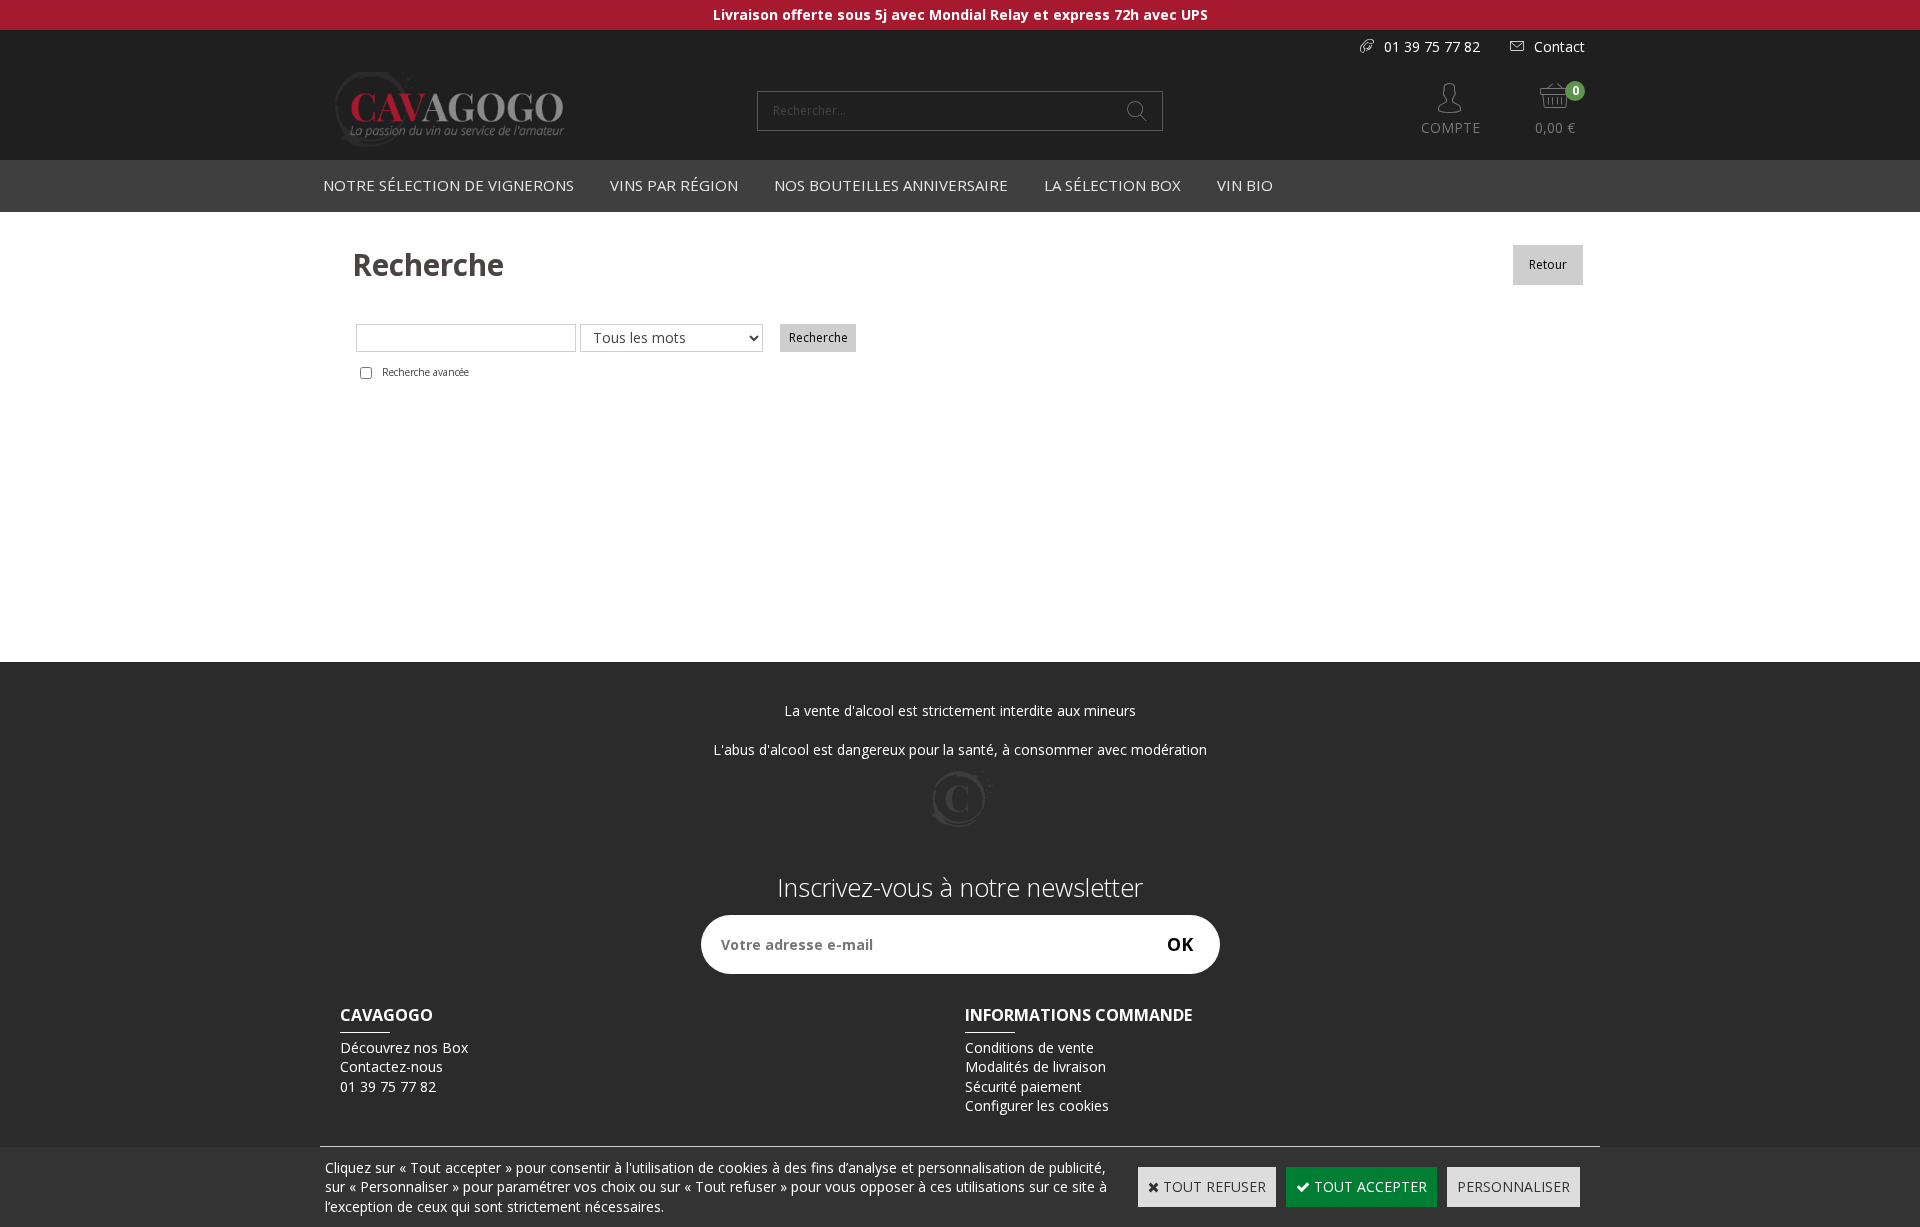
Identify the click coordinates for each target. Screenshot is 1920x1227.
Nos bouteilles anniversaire (891, 185)
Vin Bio (1245, 185)
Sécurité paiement (1023, 1086)
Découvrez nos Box (404, 1047)
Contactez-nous (391, 1066)
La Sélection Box (1112, 185)
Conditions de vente (1029, 1047)
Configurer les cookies (1037, 1105)
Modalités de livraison (1035, 1066)
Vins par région (674, 185)
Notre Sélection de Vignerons (448, 185)
